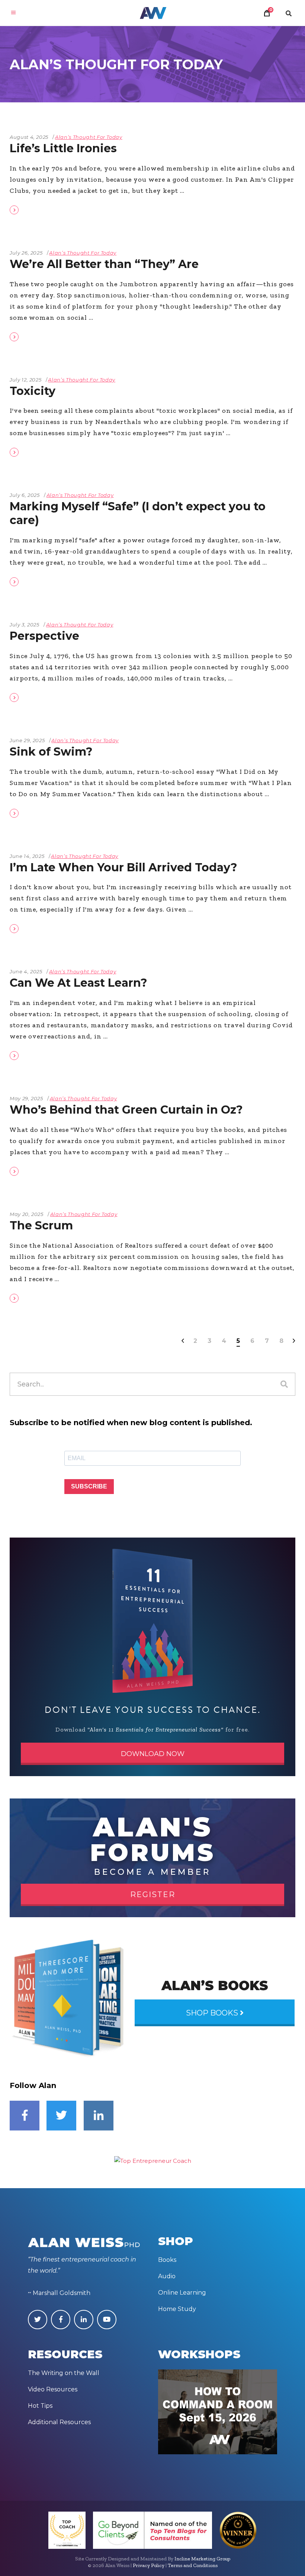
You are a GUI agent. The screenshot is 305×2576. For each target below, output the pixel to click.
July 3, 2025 (25, 625)
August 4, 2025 (29, 137)
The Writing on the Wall (64, 2373)
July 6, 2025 (25, 495)
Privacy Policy (149, 2565)
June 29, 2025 (27, 740)
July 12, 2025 (25, 380)
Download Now (153, 1754)
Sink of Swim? (51, 752)
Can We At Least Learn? (78, 983)
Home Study (177, 2309)
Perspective (44, 636)
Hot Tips (40, 2406)
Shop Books (213, 2013)
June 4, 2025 (26, 971)
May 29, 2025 (26, 1098)
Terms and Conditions (193, 2565)
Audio (167, 2276)
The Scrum (41, 1225)
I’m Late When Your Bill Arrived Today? (123, 867)
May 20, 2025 (27, 1214)
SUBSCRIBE (89, 1486)
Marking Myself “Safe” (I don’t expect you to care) (138, 513)
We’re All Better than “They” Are (104, 264)
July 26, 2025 (26, 253)
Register (153, 1895)
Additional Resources (59, 2422)
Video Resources (53, 2389)
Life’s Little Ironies (63, 148)
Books (167, 2260)
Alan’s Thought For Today (89, 137)
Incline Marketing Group (202, 2559)
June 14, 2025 (27, 856)
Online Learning (182, 2293)
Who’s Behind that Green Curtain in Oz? (126, 1110)
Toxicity (33, 391)
